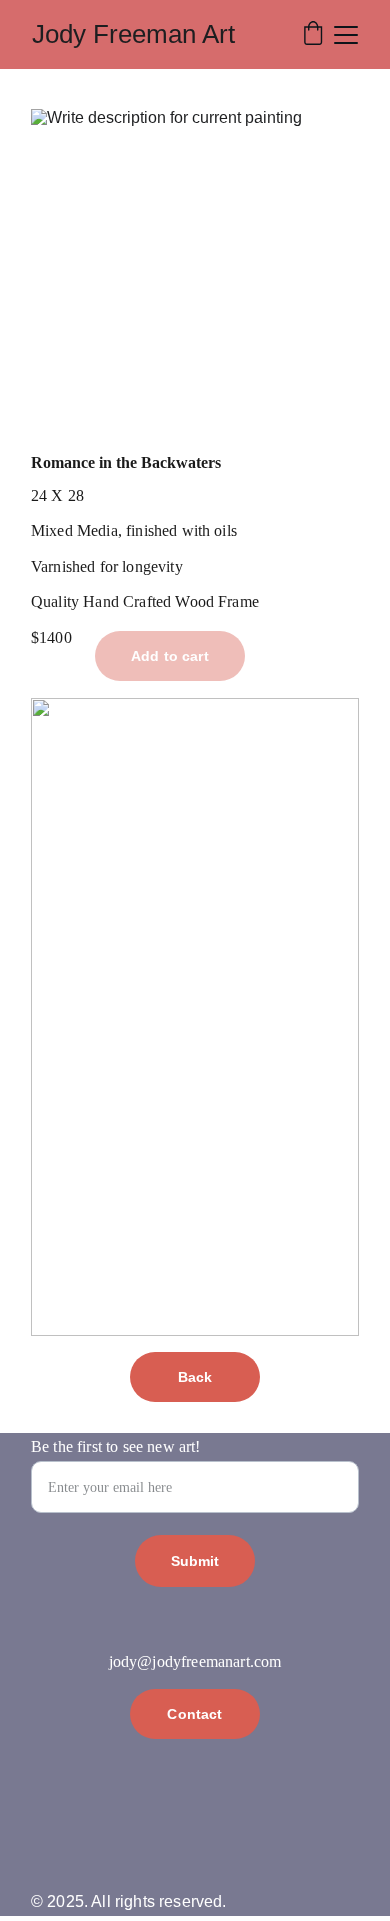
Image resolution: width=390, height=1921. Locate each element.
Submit (195, 1561)
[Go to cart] (313, 35)
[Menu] (346, 35)
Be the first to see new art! (115, 1446)
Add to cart (170, 656)
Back (195, 1377)
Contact (194, 1714)
